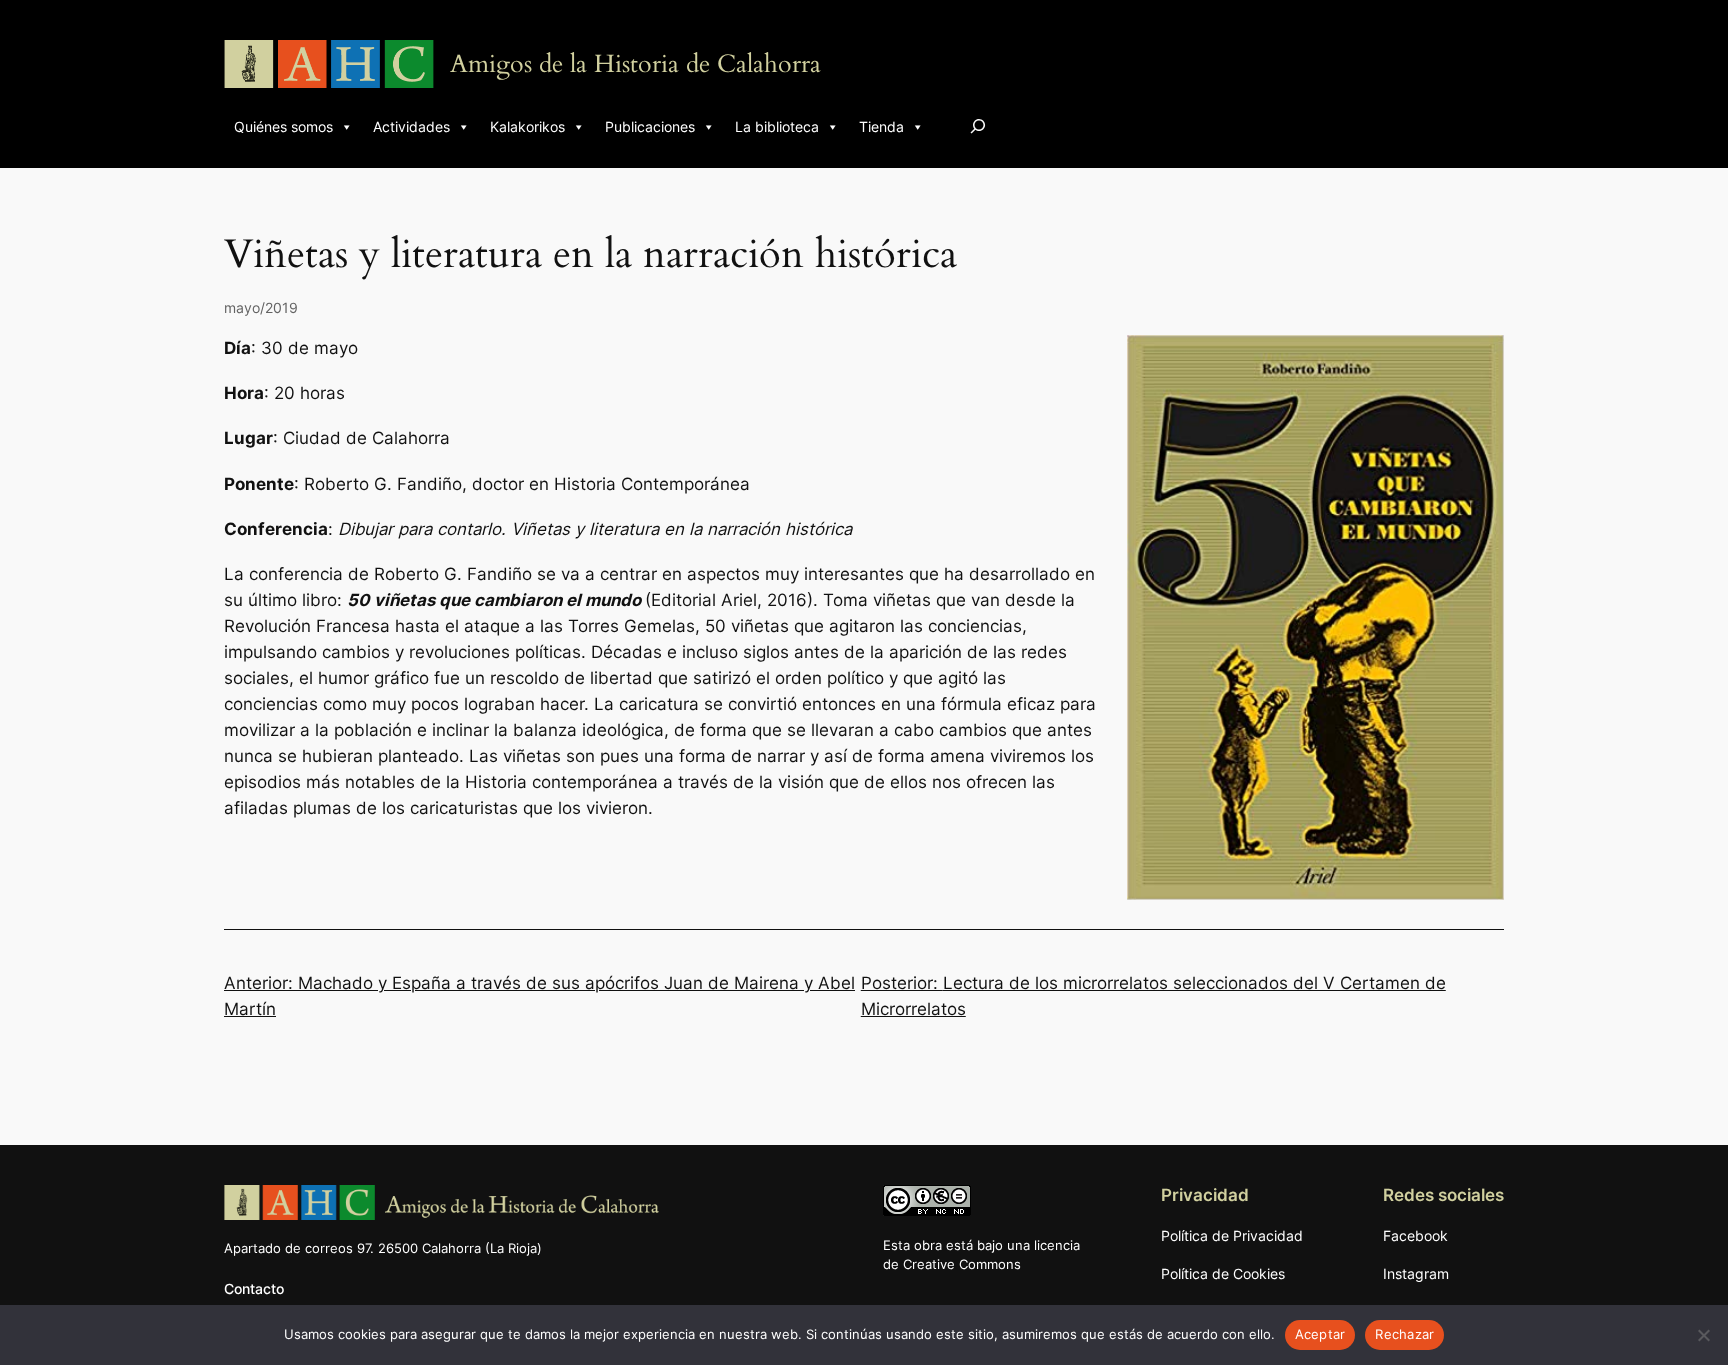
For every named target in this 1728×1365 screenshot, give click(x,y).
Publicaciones (650, 126)
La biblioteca (777, 126)
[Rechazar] (1703, 1335)
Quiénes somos (283, 126)
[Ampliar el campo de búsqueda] (978, 125)
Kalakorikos (527, 126)
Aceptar (1320, 1334)
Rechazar (1404, 1334)
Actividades (411, 126)
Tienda (881, 126)
